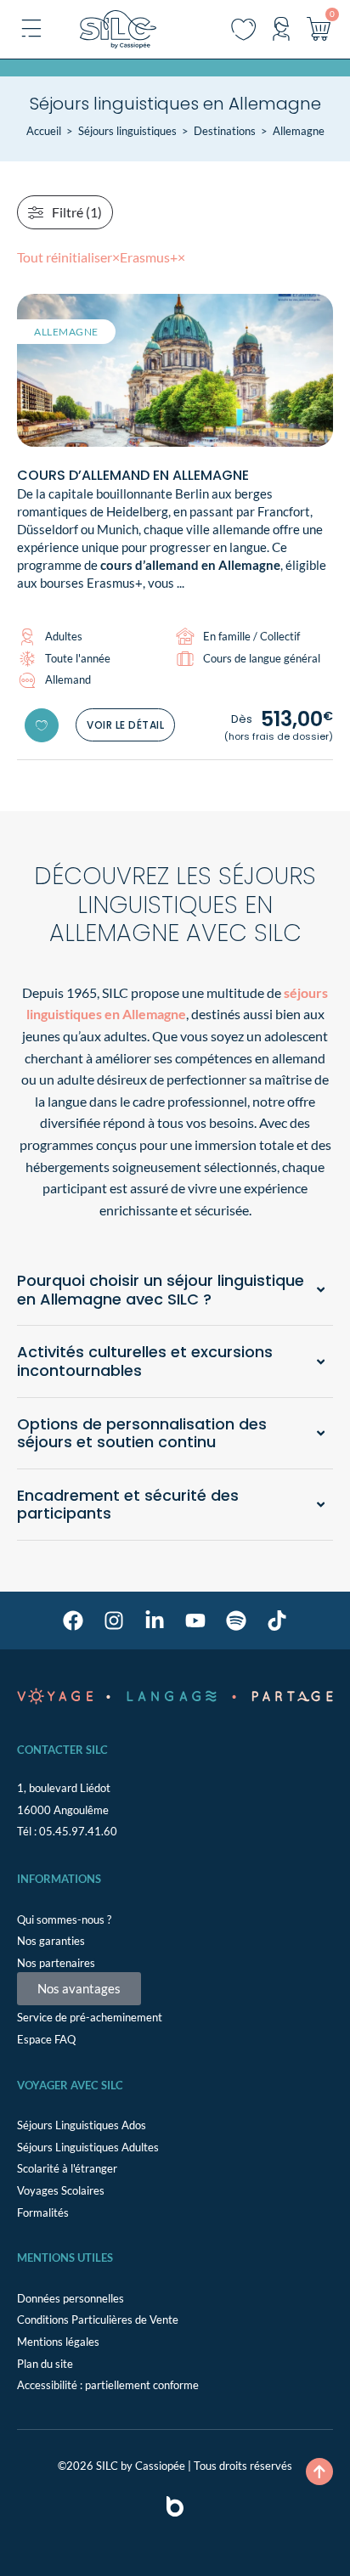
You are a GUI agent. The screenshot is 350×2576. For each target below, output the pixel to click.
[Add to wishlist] (42, 725)
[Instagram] (114, 1621)
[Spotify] (236, 1621)
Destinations (225, 131)
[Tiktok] (277, 1621)
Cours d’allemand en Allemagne (133, 475)
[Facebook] (73, 1621)
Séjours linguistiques (127, 131)
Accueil (44, 131)
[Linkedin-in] (155, 1621)
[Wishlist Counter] (244, 29)
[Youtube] (195, 1621)
